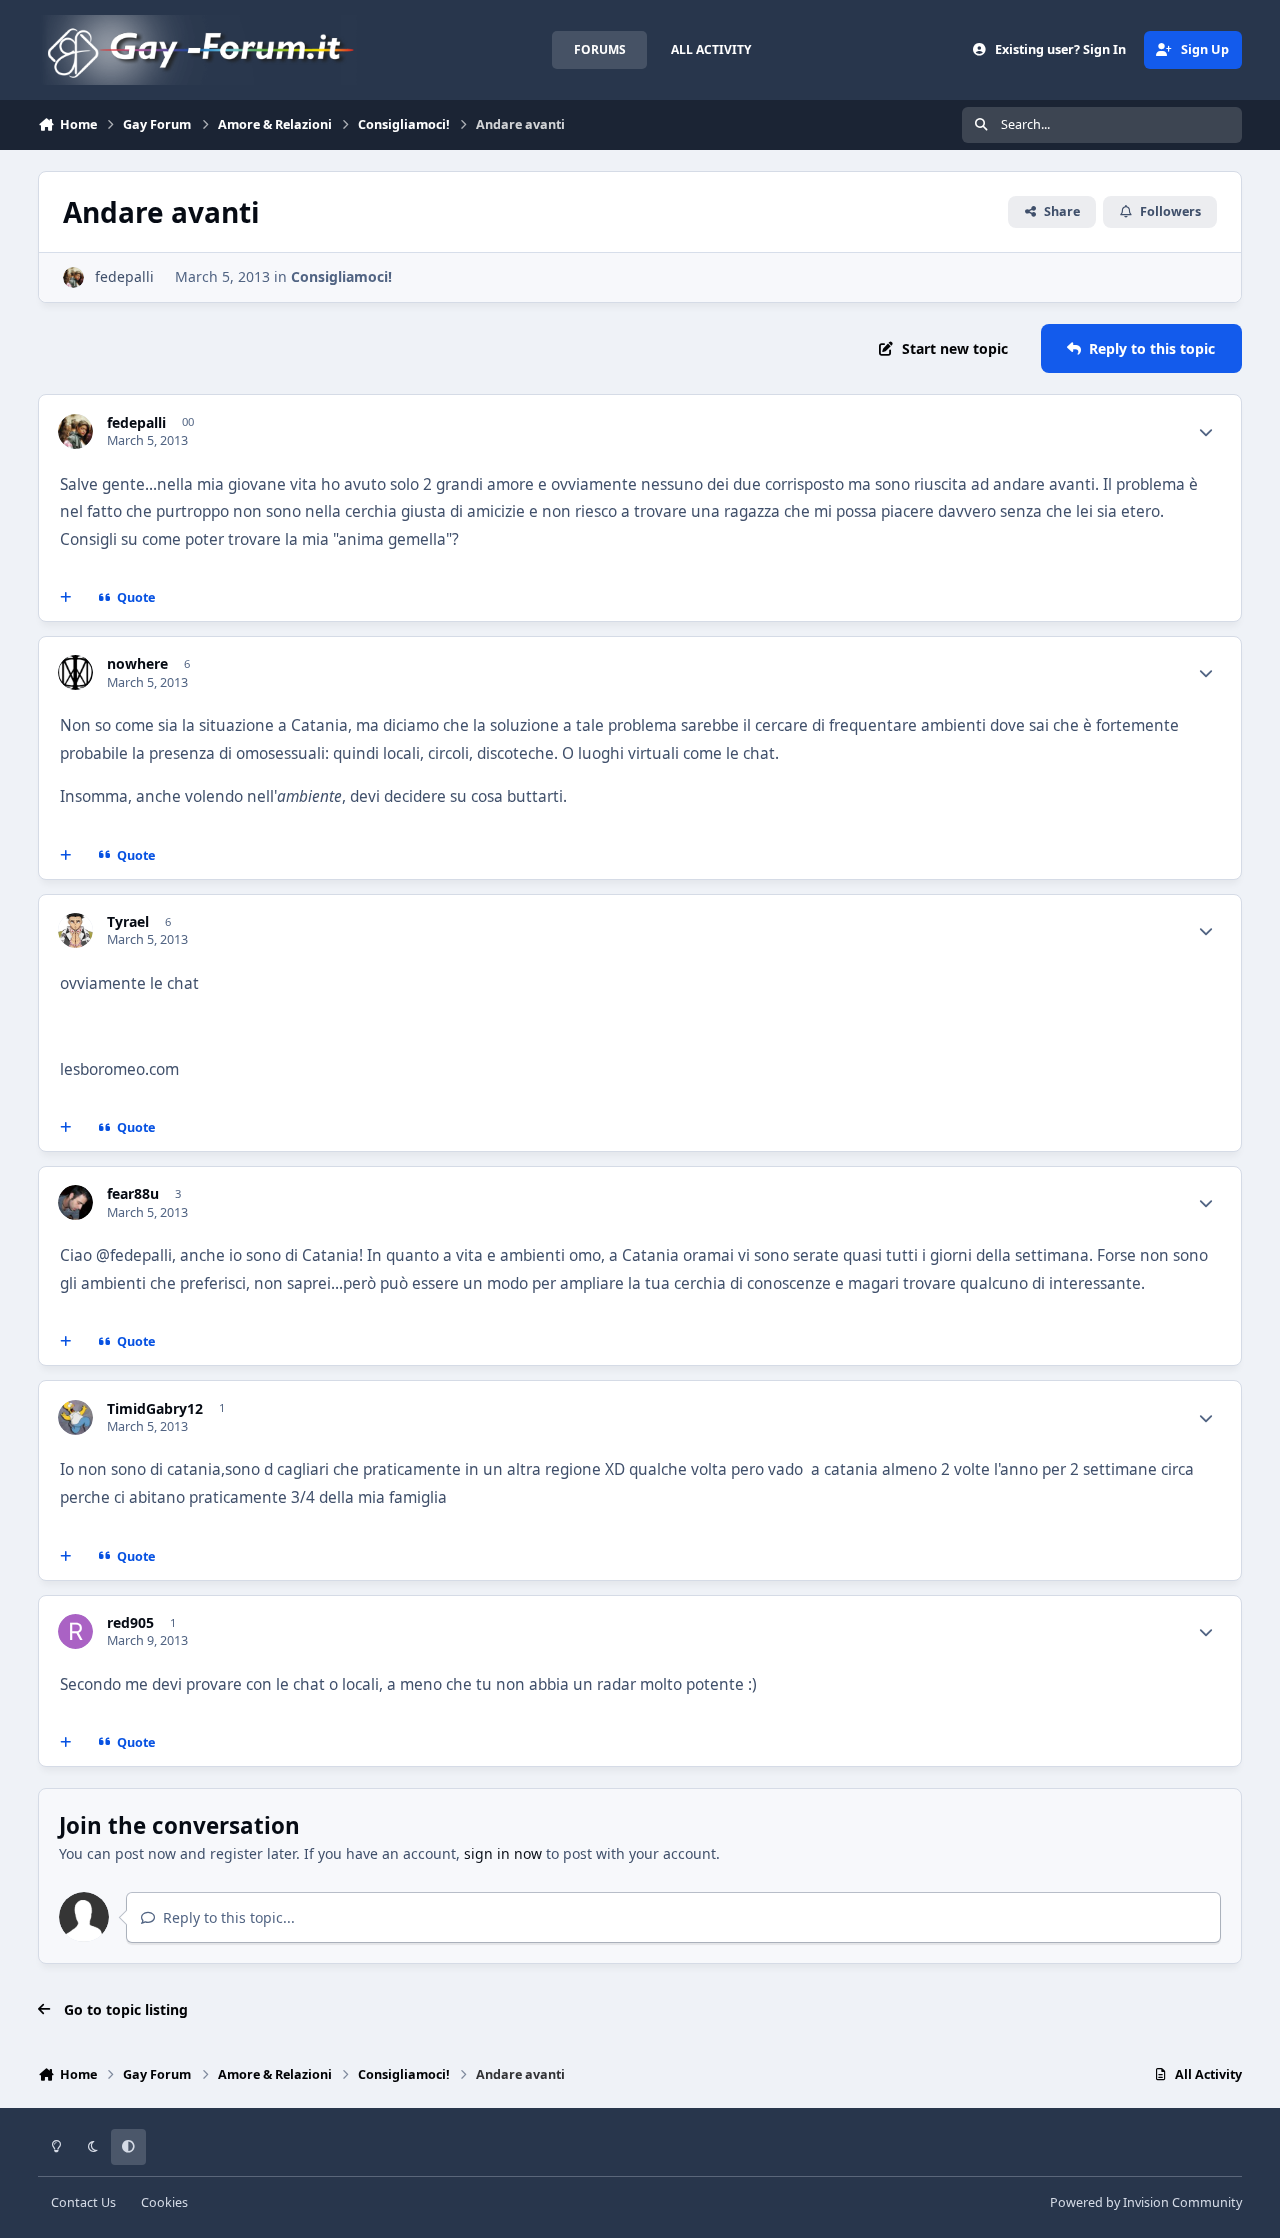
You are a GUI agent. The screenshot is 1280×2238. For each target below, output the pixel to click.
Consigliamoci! (341, 276)
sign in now (503, 1853)
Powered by (1146, 2202)
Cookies (164, 2202)
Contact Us (83, 2202)
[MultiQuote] (66, 598)
